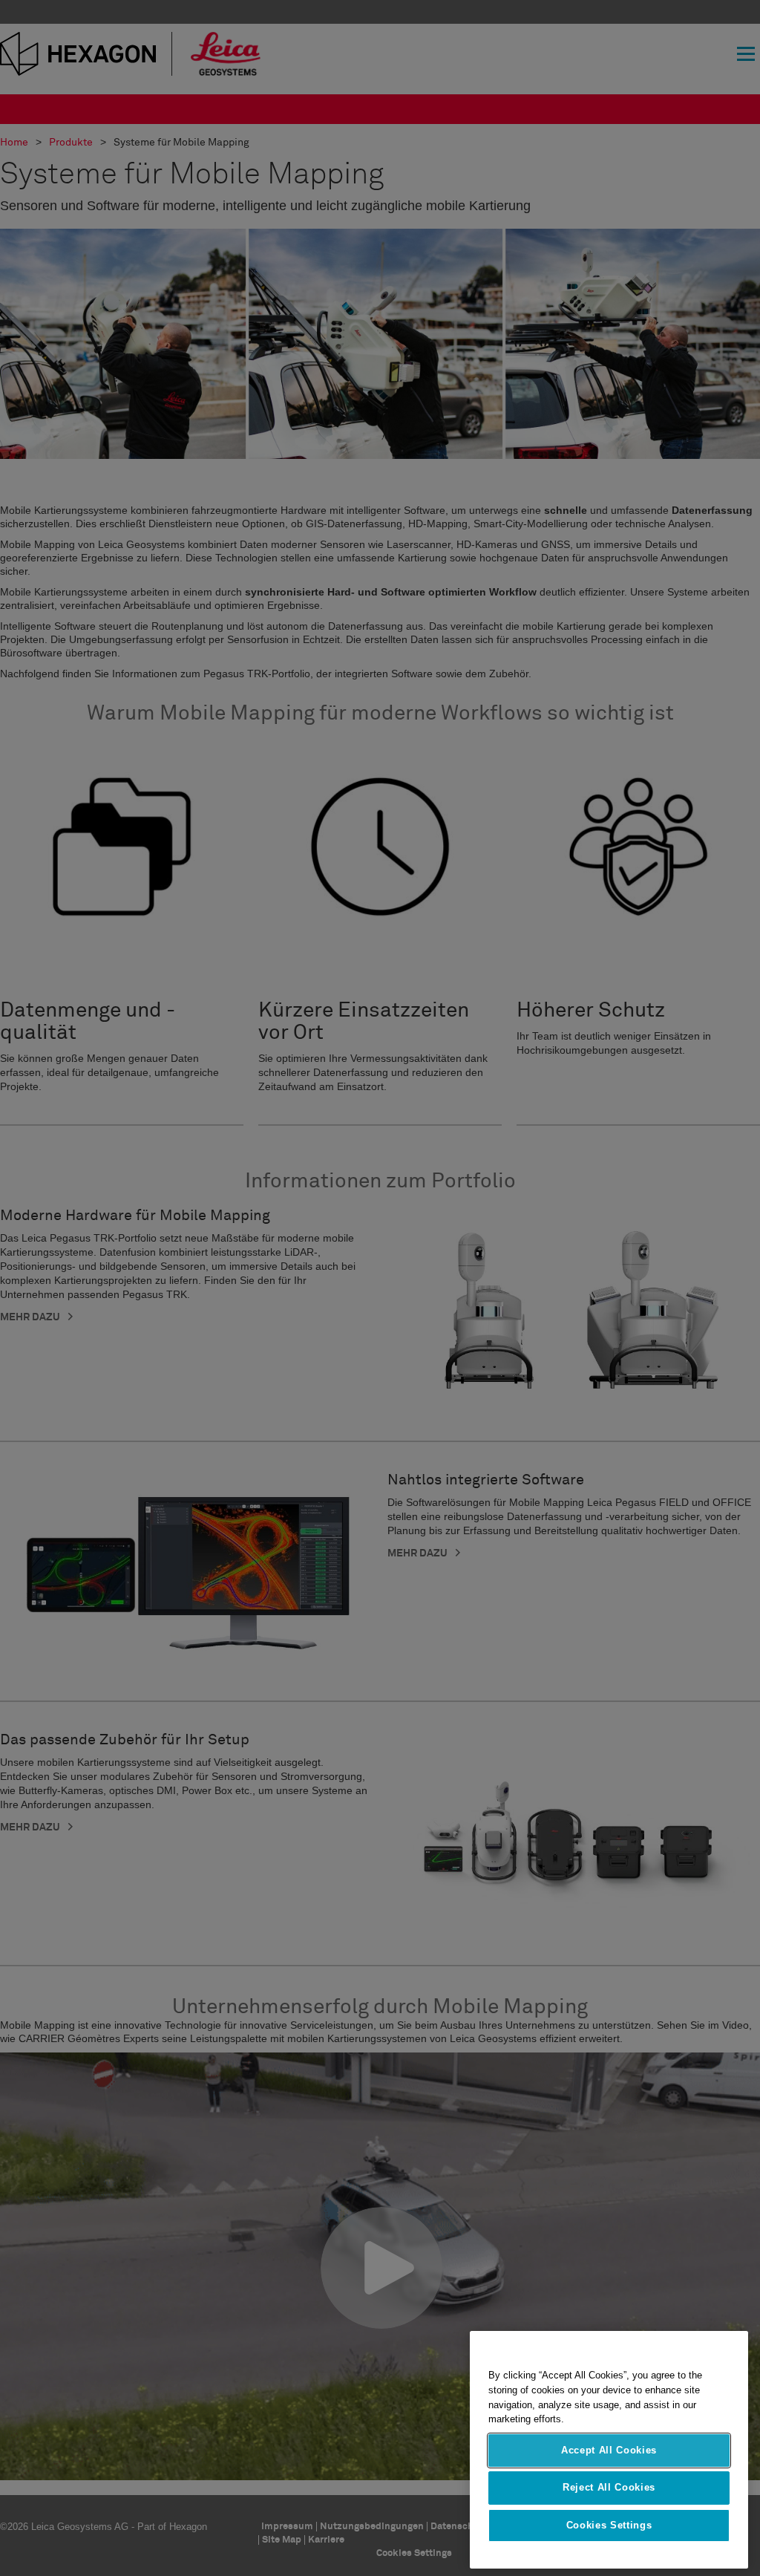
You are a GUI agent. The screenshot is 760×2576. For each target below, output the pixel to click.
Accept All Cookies (609, 2450)
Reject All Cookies (609, 2487)
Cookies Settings (609, 2525)
